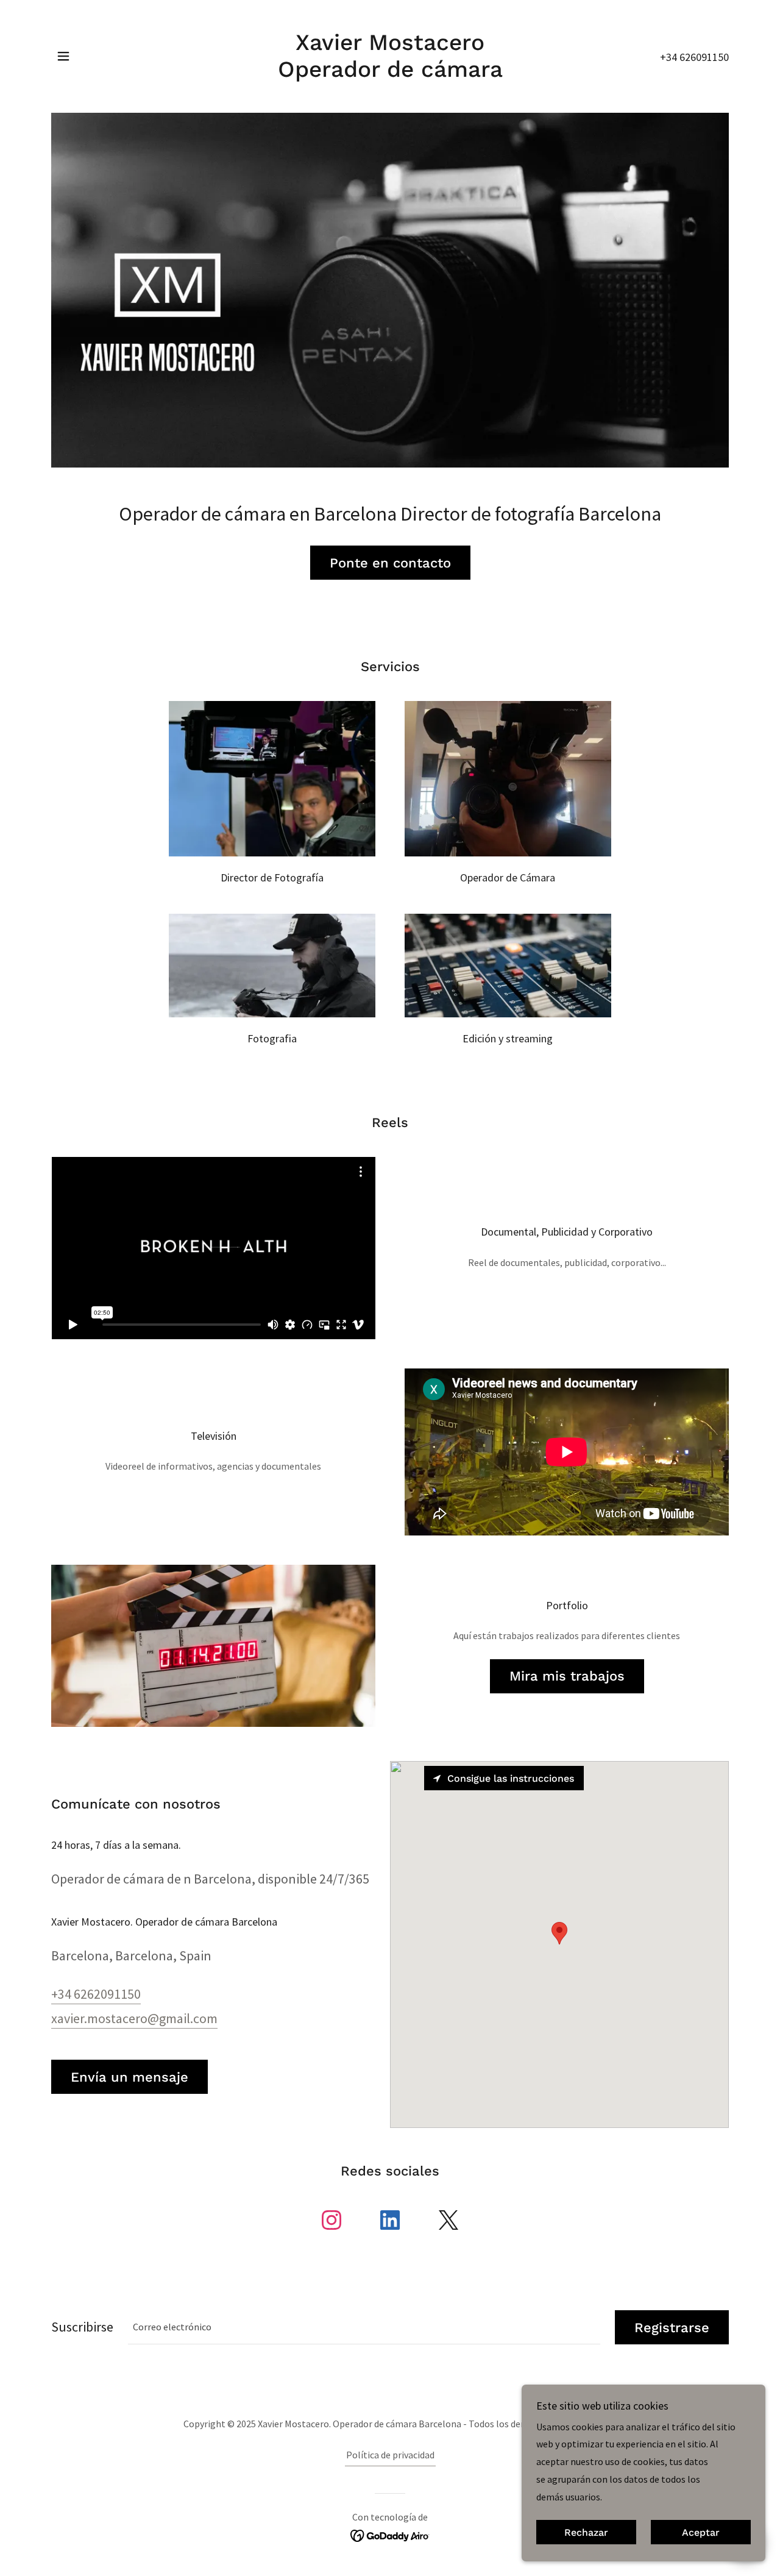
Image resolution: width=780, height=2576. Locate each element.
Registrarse (672, 2328)
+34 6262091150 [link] (96, 1994)
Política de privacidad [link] (390, 2455)
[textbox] (364, 2327)
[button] (63, 56)
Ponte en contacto (390, 563)
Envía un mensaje (129, 2077)
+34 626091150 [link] (694, 57)
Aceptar (701, 2532)
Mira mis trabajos (567, 1676)
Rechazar (586, 2532)
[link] (390, 73)
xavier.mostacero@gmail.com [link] (134, 2018)
